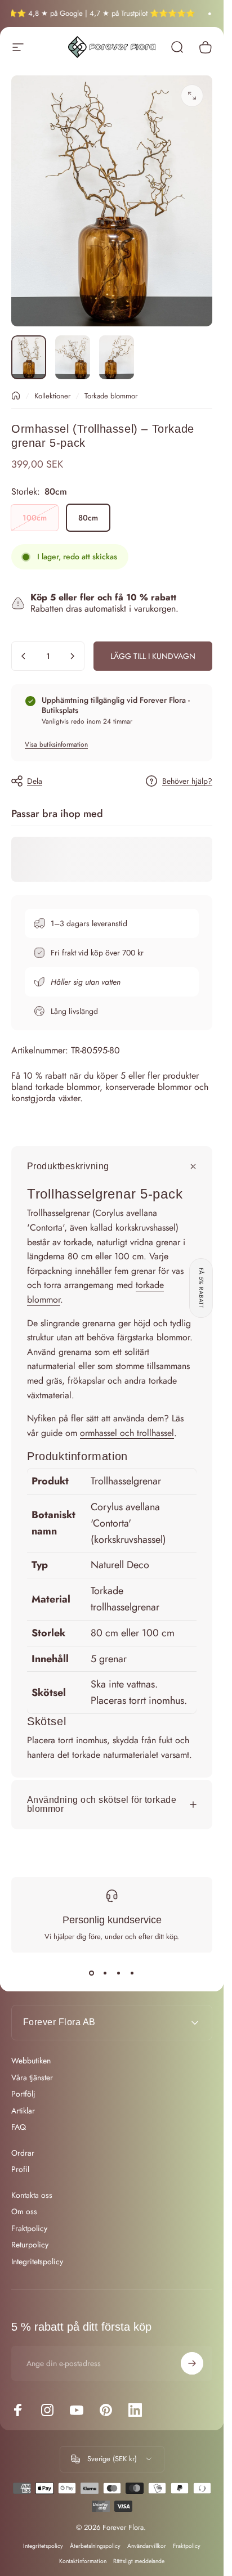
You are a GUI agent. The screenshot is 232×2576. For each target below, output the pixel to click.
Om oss (24, 2212)
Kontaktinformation (83, 2561)
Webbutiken (31, 2061)
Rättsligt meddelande (139, 2561)
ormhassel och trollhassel (127, 1433)
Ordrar (23, 2153)
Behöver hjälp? (187, 782)
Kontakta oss (32, 2196)
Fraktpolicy (29, 2229)
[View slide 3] (119, 1973)
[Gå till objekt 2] (73, 357)
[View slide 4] (132, 1973)
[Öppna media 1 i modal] (192, 96)
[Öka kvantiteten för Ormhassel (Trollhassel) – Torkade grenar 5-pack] (72, 656)
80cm (88, 518)
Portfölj (23, 2094)
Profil (20, 2170)
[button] (201, 1288)
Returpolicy (30, 2245)
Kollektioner (52, 396)
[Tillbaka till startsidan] (16, 396)
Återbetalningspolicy (95, 2546)
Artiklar (23, 2111)
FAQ (19, 2128)
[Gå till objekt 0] (29, 357)
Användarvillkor (147, 2546)
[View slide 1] (92, 1973)
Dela (35, 781)
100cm (35, 518)
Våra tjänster (32, 2078)
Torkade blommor (111, 396)
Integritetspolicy (37, 2262)
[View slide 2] (105, 1973)
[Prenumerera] (192, 2363)
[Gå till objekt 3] (117, 357)
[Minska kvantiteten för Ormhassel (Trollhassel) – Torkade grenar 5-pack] (24, 656)
